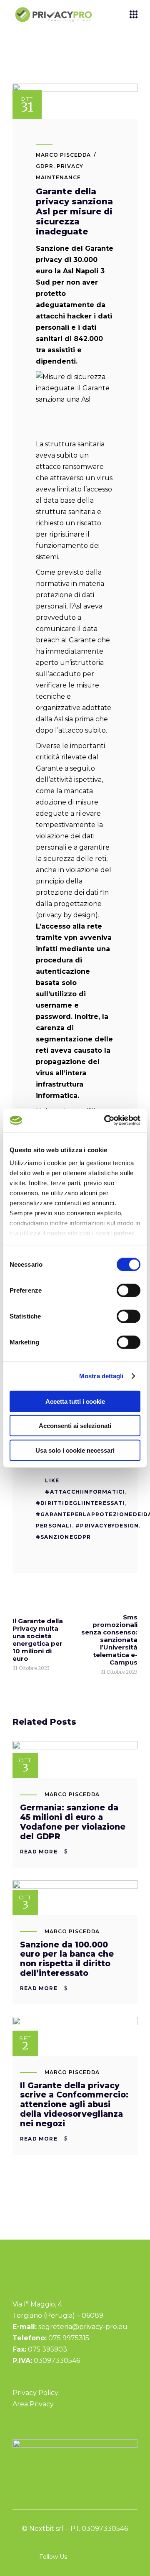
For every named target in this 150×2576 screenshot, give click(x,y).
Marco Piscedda (63, 155)
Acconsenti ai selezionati (75, 1426)
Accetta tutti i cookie (75, 1401)
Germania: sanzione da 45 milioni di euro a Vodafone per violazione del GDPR (73, 1822)
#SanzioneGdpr (64, 1537)
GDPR (45, 166)
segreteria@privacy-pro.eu (83, 2327)
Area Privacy (33, 2404)
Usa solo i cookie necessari (75, 1450)
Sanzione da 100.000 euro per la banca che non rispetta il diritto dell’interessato (67, 1959)
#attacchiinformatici (85, 1492)
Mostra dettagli (101, 1376)
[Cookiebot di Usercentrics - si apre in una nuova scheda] (106, 1120)
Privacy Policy (35, 2393)
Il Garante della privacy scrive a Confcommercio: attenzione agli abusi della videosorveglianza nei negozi (74, 2105)
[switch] (129, 1290)
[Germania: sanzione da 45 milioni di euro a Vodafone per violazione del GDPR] (75, 1760)
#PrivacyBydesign (107, 1526)
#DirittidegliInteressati (80, 1503)
